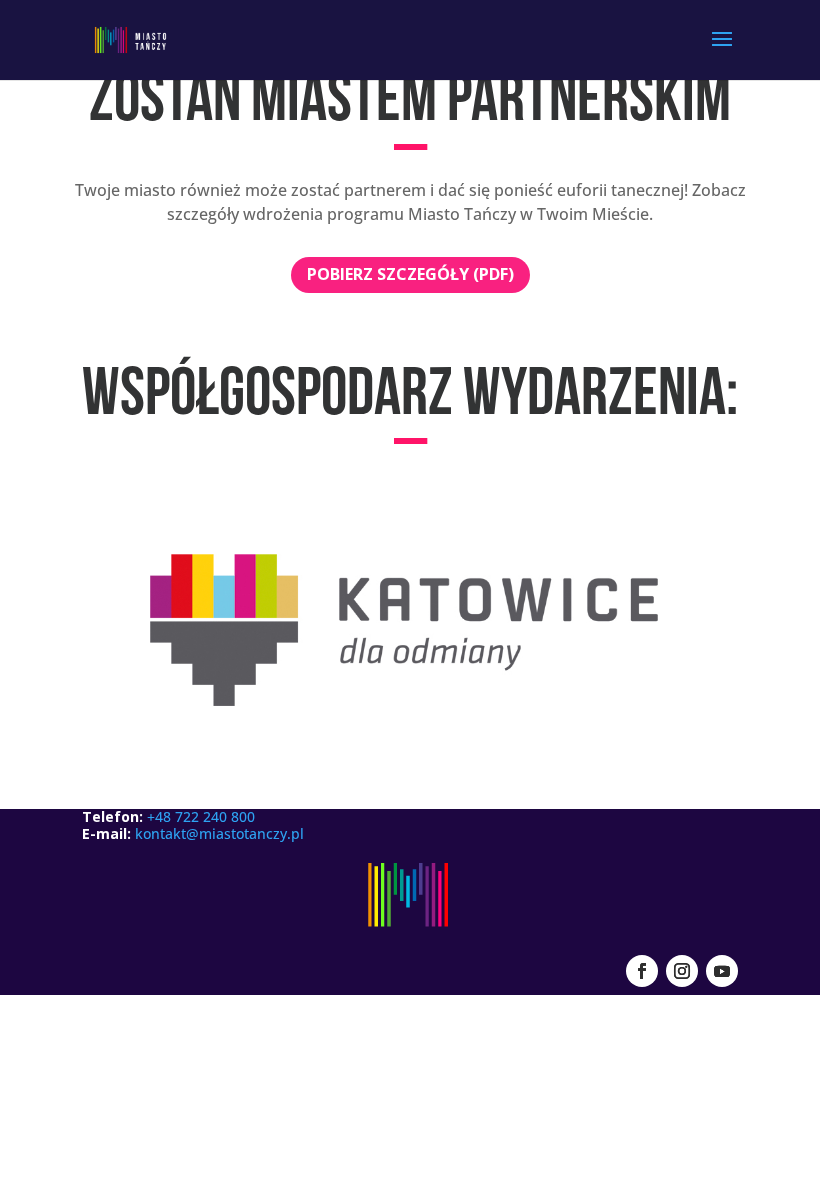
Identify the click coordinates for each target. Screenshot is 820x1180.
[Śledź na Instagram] (682, 971)
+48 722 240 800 (201, 816)
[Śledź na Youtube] (722, 971)
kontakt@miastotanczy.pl (219, 833)
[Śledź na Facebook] (642, 971)
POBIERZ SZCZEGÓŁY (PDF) (410, 274)
